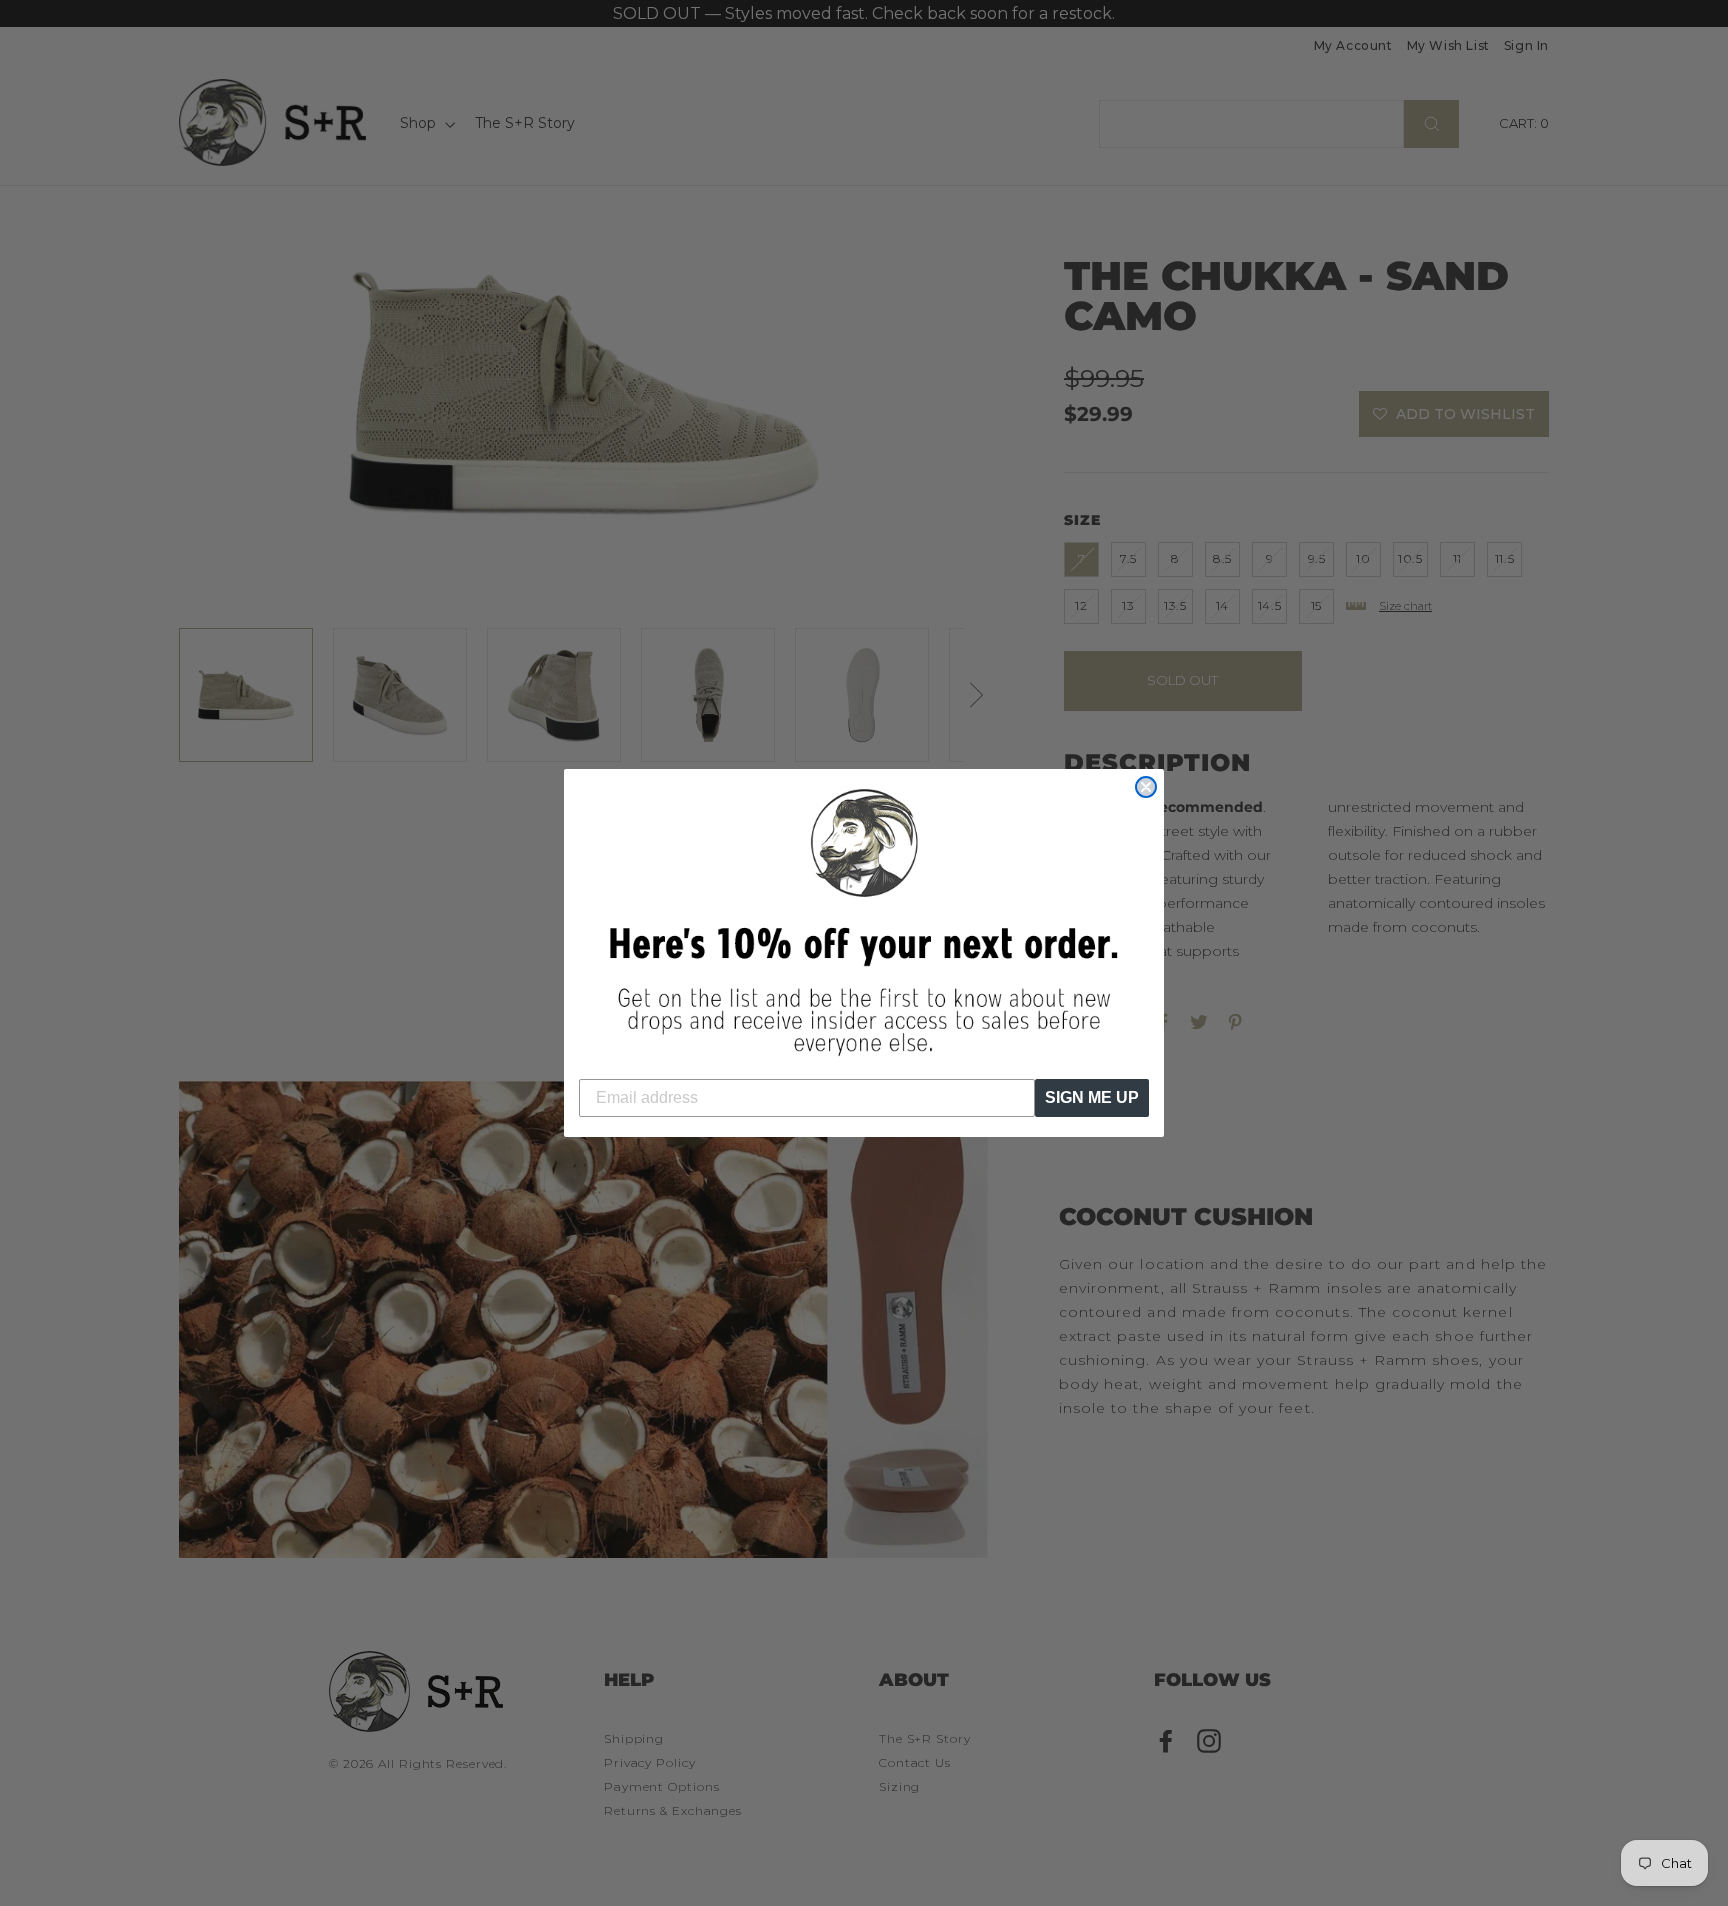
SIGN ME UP (1092, 1097)
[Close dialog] (1146, 787)
